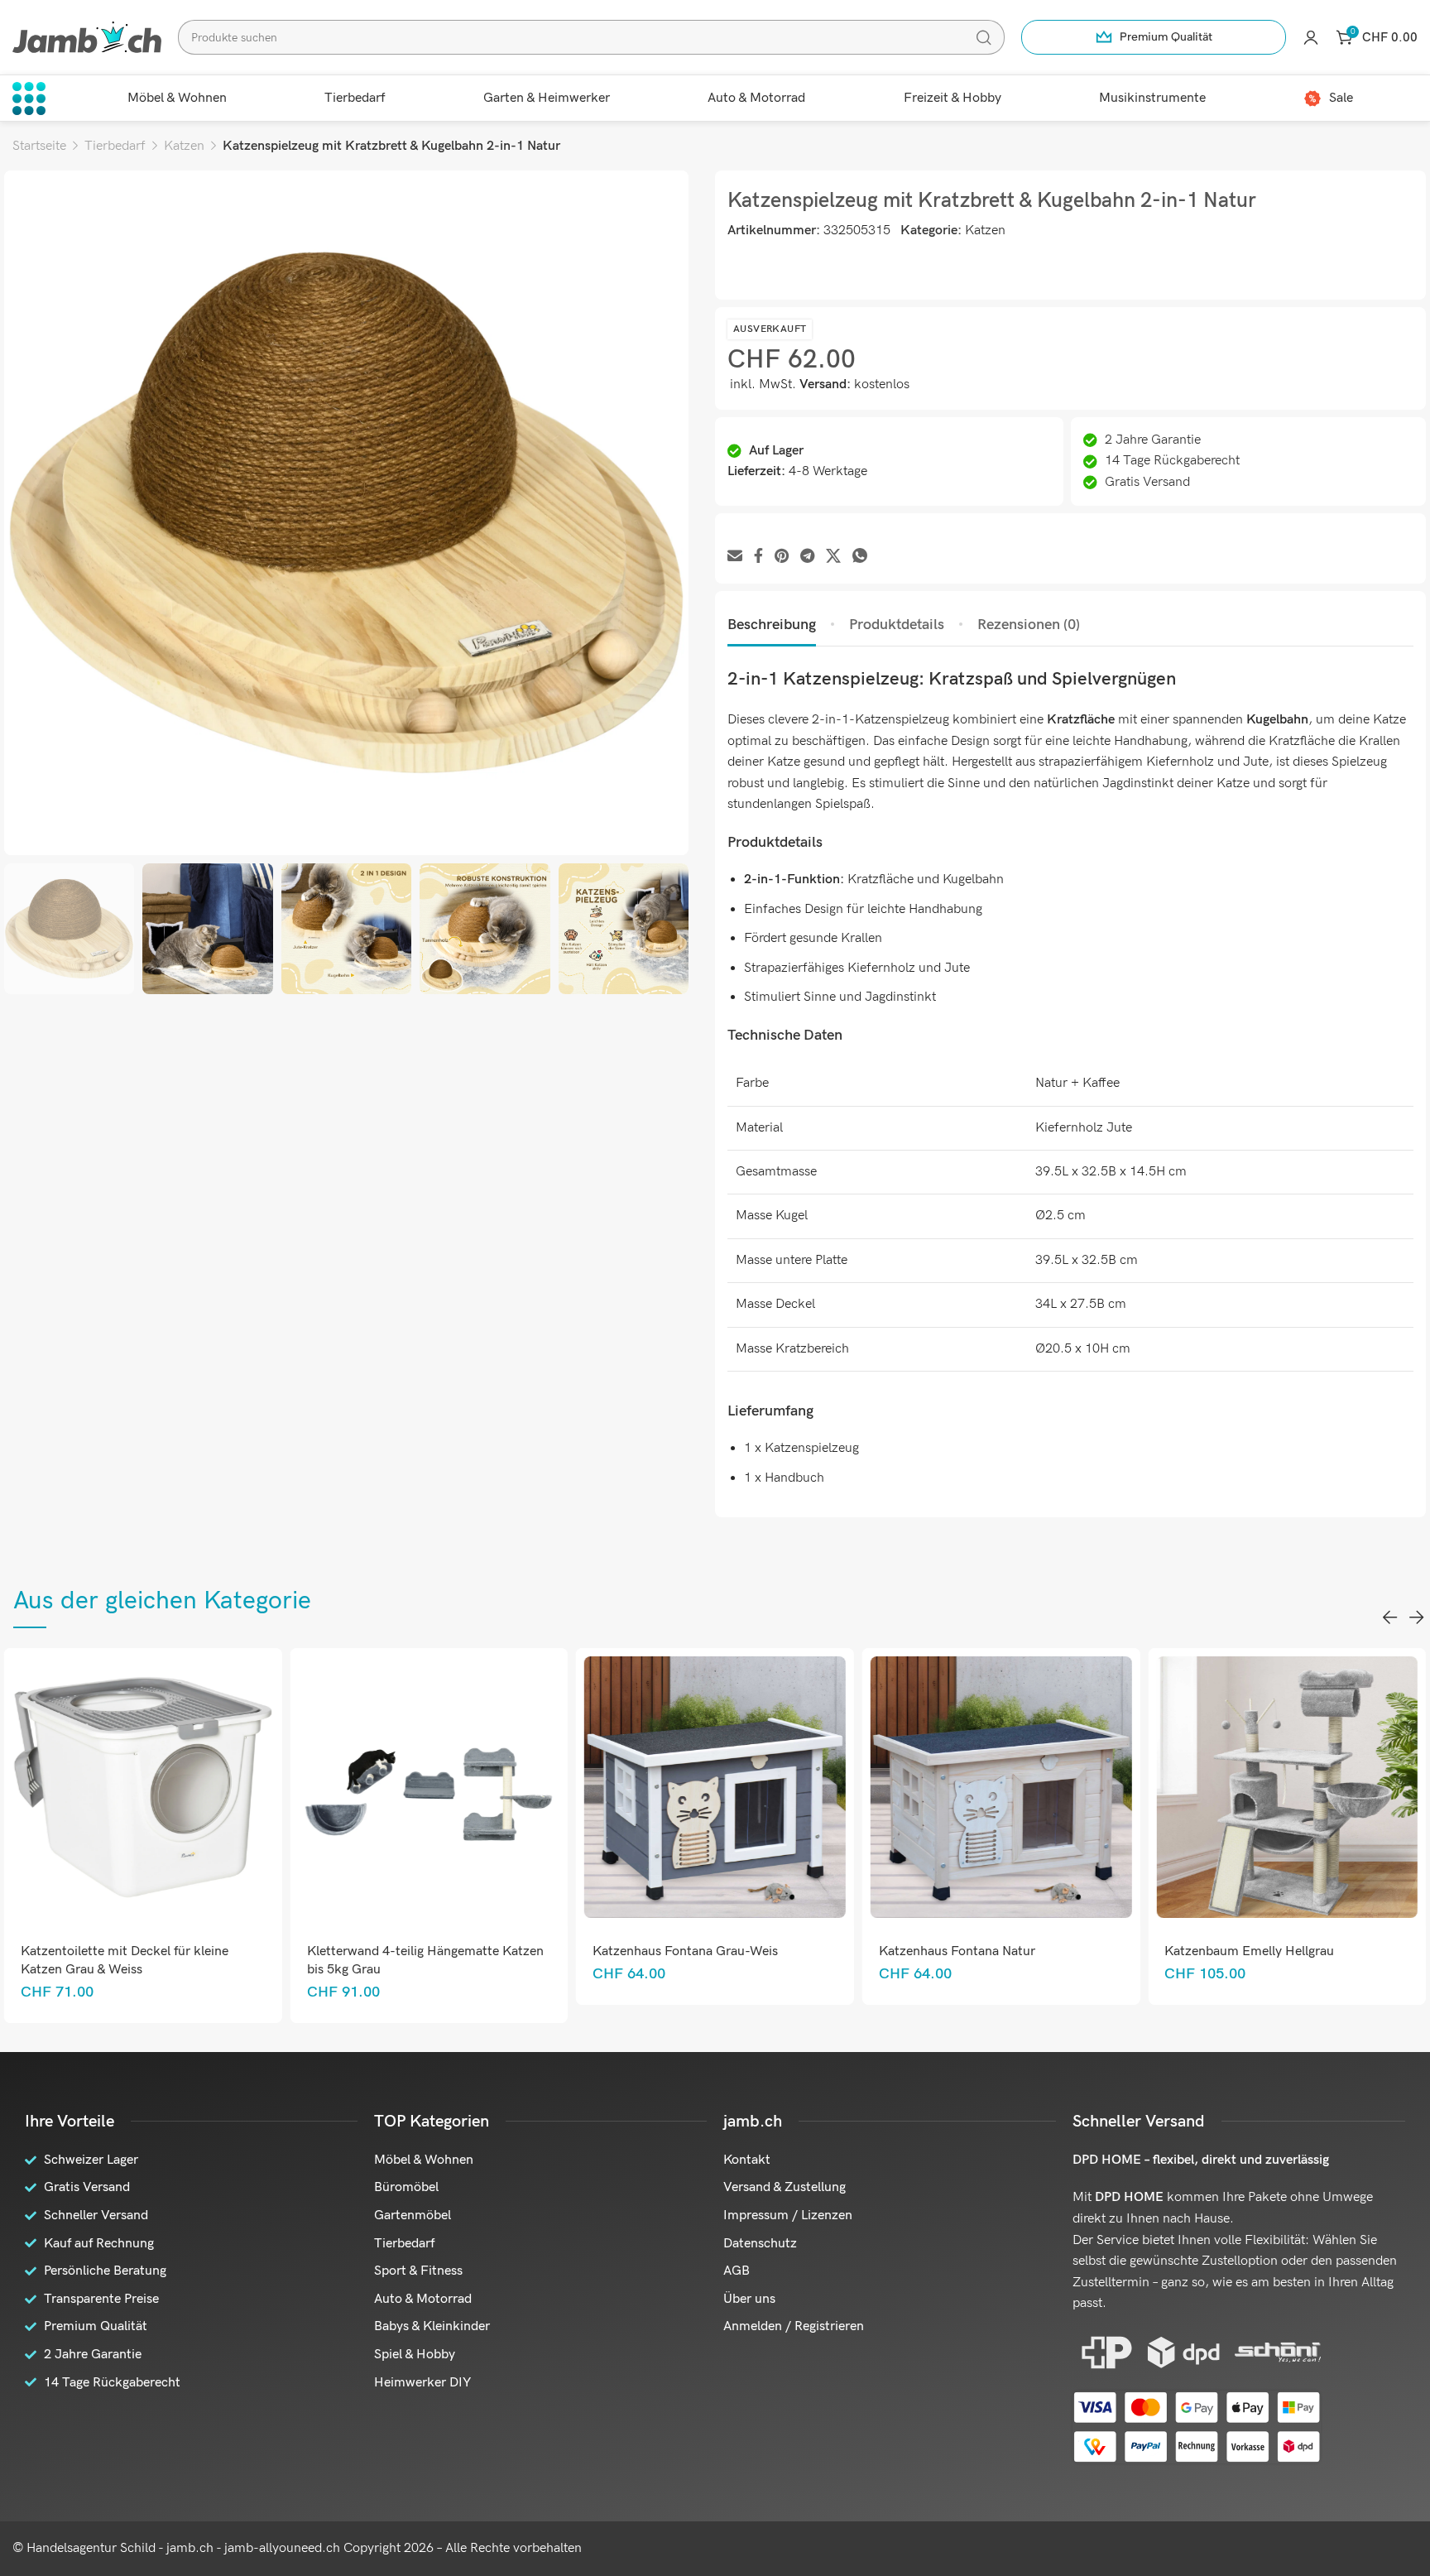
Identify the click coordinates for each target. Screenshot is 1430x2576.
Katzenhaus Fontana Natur (671, 1951)
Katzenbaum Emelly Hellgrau (964, 1951)
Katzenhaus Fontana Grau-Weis (400, 1951)
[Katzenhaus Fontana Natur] (715, 1788)
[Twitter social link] (833, 557)
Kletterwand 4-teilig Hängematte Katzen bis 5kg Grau (139, 1961)
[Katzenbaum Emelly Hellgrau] (1001, 1788)
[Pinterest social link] (782, 557)
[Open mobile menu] (29, 99)
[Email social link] (735, 557)
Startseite (39, 146)
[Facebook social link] (758, 557)
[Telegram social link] (807, 557)
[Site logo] (87, 37)
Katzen (184, 146)
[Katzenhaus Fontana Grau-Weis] (429, 1788)
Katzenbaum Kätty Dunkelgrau (1255, 1951)
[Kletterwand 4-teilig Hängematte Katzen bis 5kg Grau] (143, 1788)
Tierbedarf (115, 146)
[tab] (772, 625)
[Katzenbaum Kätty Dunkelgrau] (1287, 1788)
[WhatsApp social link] (860, 557)
